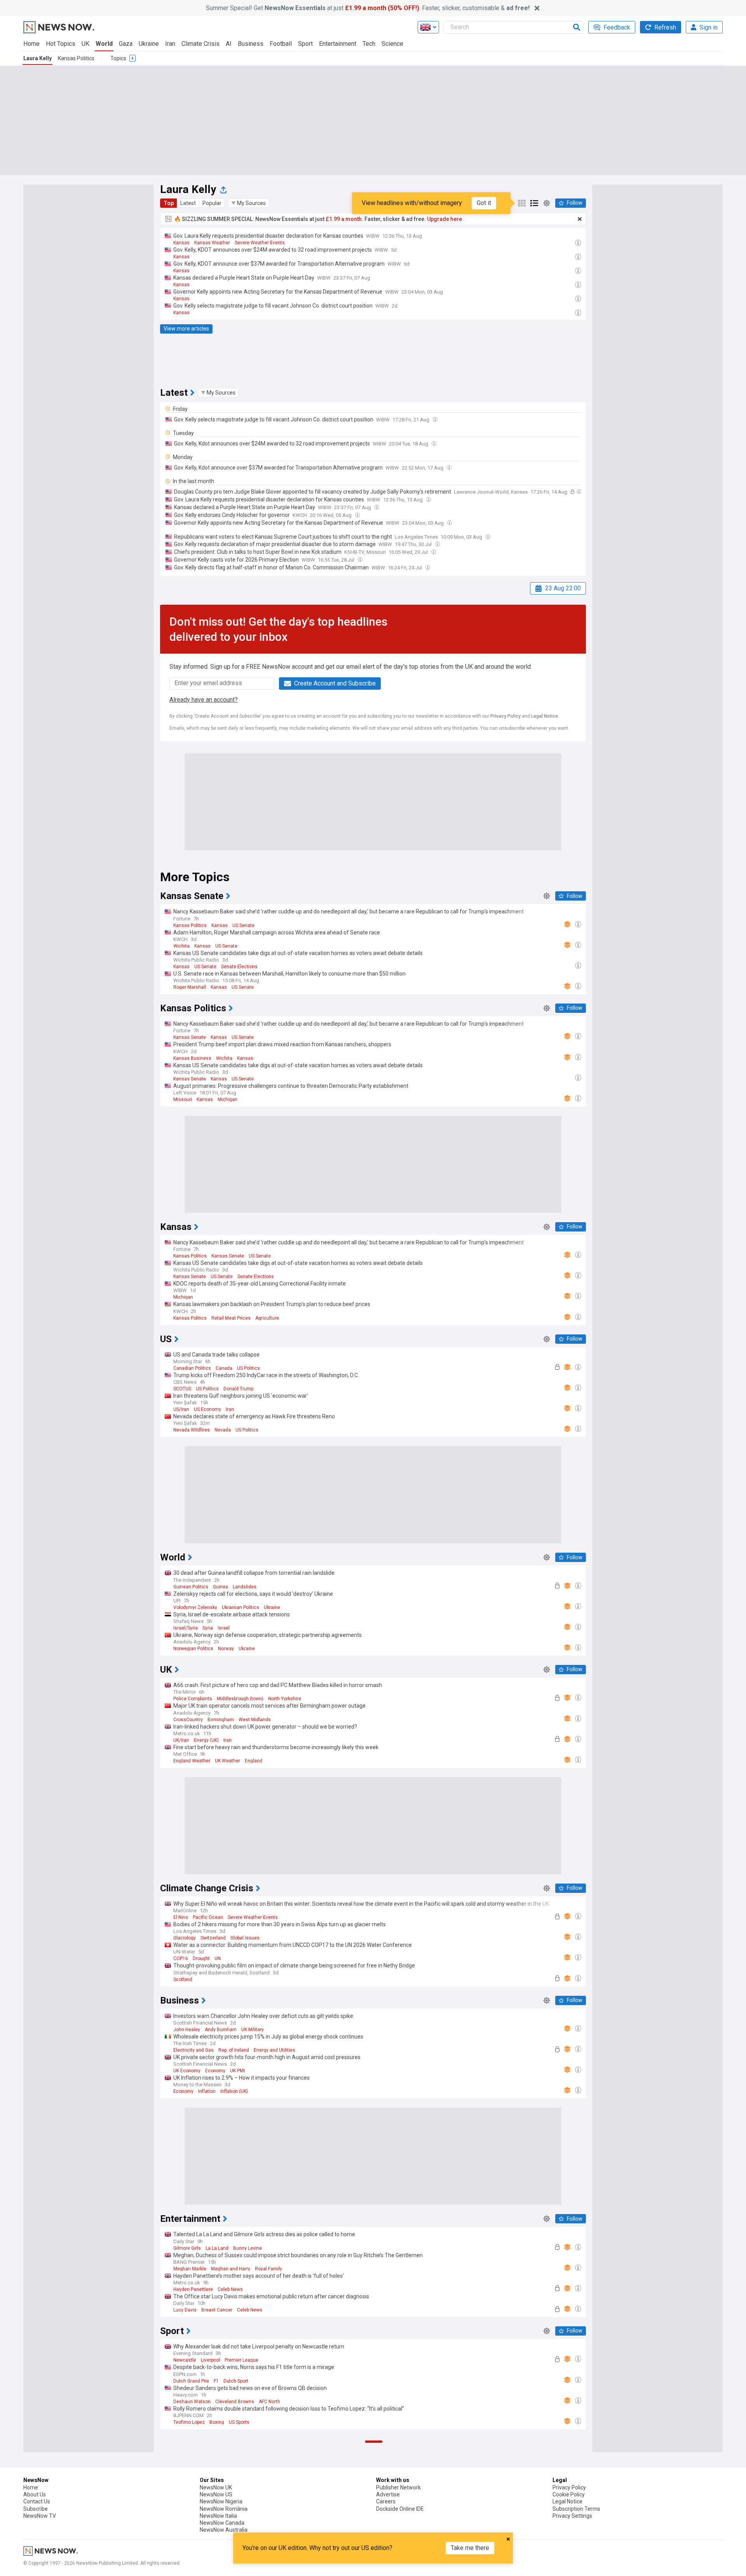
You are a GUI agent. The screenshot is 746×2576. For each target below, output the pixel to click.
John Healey (187, 2030)
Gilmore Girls (187, 2248)
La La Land (217, 2248)
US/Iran (181, 1409)
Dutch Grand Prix (191, 2381)
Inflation (207, 2091)
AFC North (269, 2402)
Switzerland (213, 1938)
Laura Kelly (37, 58)
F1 (216, 2381)
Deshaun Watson (192, 2402)
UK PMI (237, 2071)
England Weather (192, 1761)
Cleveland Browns (235, 2402)
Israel (224, 1628)
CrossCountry (188, 1720)
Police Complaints (193, 1699)
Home (31, 44)
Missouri (183, 1099)
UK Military (253, 2030)
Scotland (183, 1979)
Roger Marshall (190, 987)
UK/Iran (181, 1740)
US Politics (248, 1368)
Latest (188, 203)
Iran (170, 44)
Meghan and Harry (231, 2269)
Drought (201, 1959)
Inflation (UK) (234, 2091)
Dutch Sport (236, 2381)
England (254, 1761)
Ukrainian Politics (241, 1607)
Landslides (245, 1587)
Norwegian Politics (193, 1649)
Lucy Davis (185, 2310)
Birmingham (221, 1720)
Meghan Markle (190, 2269)
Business (251, 44)
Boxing (217, 2422)
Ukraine (149, 44)
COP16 (181, 1959)
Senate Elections (239, 967)
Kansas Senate (190, 1037)
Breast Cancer (217, 2310)
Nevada (223, 1430)
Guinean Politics (191, 1587)
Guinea (220, 1587)
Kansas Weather (212, 243)
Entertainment (338, 44)
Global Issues (245, 1938)
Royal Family (268, 2269)
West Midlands (255, 1720)
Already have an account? (204, 700)
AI (229, 44)
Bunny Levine (248, 2248)
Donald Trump (238, 1389)
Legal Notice (545, 716)
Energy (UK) (206, 1740)
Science (392, 44)
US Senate (243, 925)
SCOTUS (182, 1389)
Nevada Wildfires (192, 1430)
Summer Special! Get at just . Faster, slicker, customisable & (368, 8)
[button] (249, 203)
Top (169, 203)
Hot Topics (61, 44)
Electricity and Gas (193, 2050)
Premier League (241, 2360)
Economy (215, 2071)
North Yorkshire (285, 1699)
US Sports (239, 2422)
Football (281, 44)
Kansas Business (192, 1058)
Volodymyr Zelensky (195, 1607)
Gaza (126, 44)
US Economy (207, 1409)
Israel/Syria (186, 1628)
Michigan (227, 1099)
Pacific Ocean (208, 1917)
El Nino (181, 1917)
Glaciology (185, 1938)
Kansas (181, 243)
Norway (226, 1649)
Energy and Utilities (275, 2050)
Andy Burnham (221, 2030)
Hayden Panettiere (193, 2289)
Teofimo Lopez (189, 2422)
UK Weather (227, 1761)
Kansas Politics (76, 58)
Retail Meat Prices (231, 1318)
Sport (305, 44)
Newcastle (185, 2360)
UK (85, 44)
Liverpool (210, 2360)
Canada (224, 1368)
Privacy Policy (505, 716)
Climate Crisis (200, 44)
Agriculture (267, 1318)
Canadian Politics (192, 1368)
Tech (369, 44)
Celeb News (230, 2289)
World (104, 44)
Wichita (181, 946)
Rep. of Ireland (234, 2050)
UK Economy (187, 2071)
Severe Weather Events (260, 243)
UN (218, 1959)
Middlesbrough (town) (240, 1699)
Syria (208, 1628)
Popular (212, 203)
